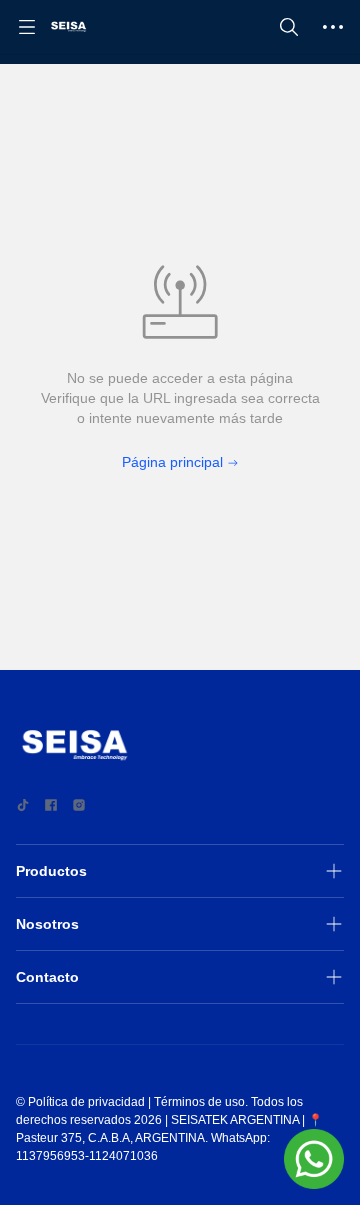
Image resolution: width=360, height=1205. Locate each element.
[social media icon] (23, 805)
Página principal (172, 462)
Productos (51, 871)
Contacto (47, 977)
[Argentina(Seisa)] (69, 27)
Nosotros (47, 924)
